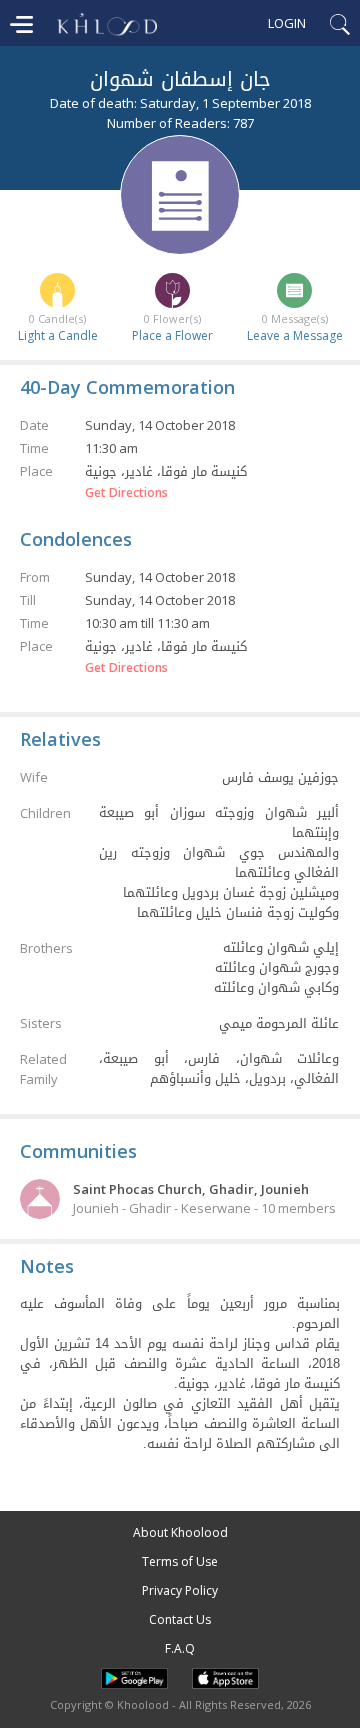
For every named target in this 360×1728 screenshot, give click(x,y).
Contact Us (180, 1619)
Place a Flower (172, 335)
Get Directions (126, 493)
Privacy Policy (180, 1590)
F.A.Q (180, 1648)
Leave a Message (295, 335)
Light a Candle (58, 335)
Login (287, 23)
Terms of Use (180, 1561)
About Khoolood (180, 1532)
